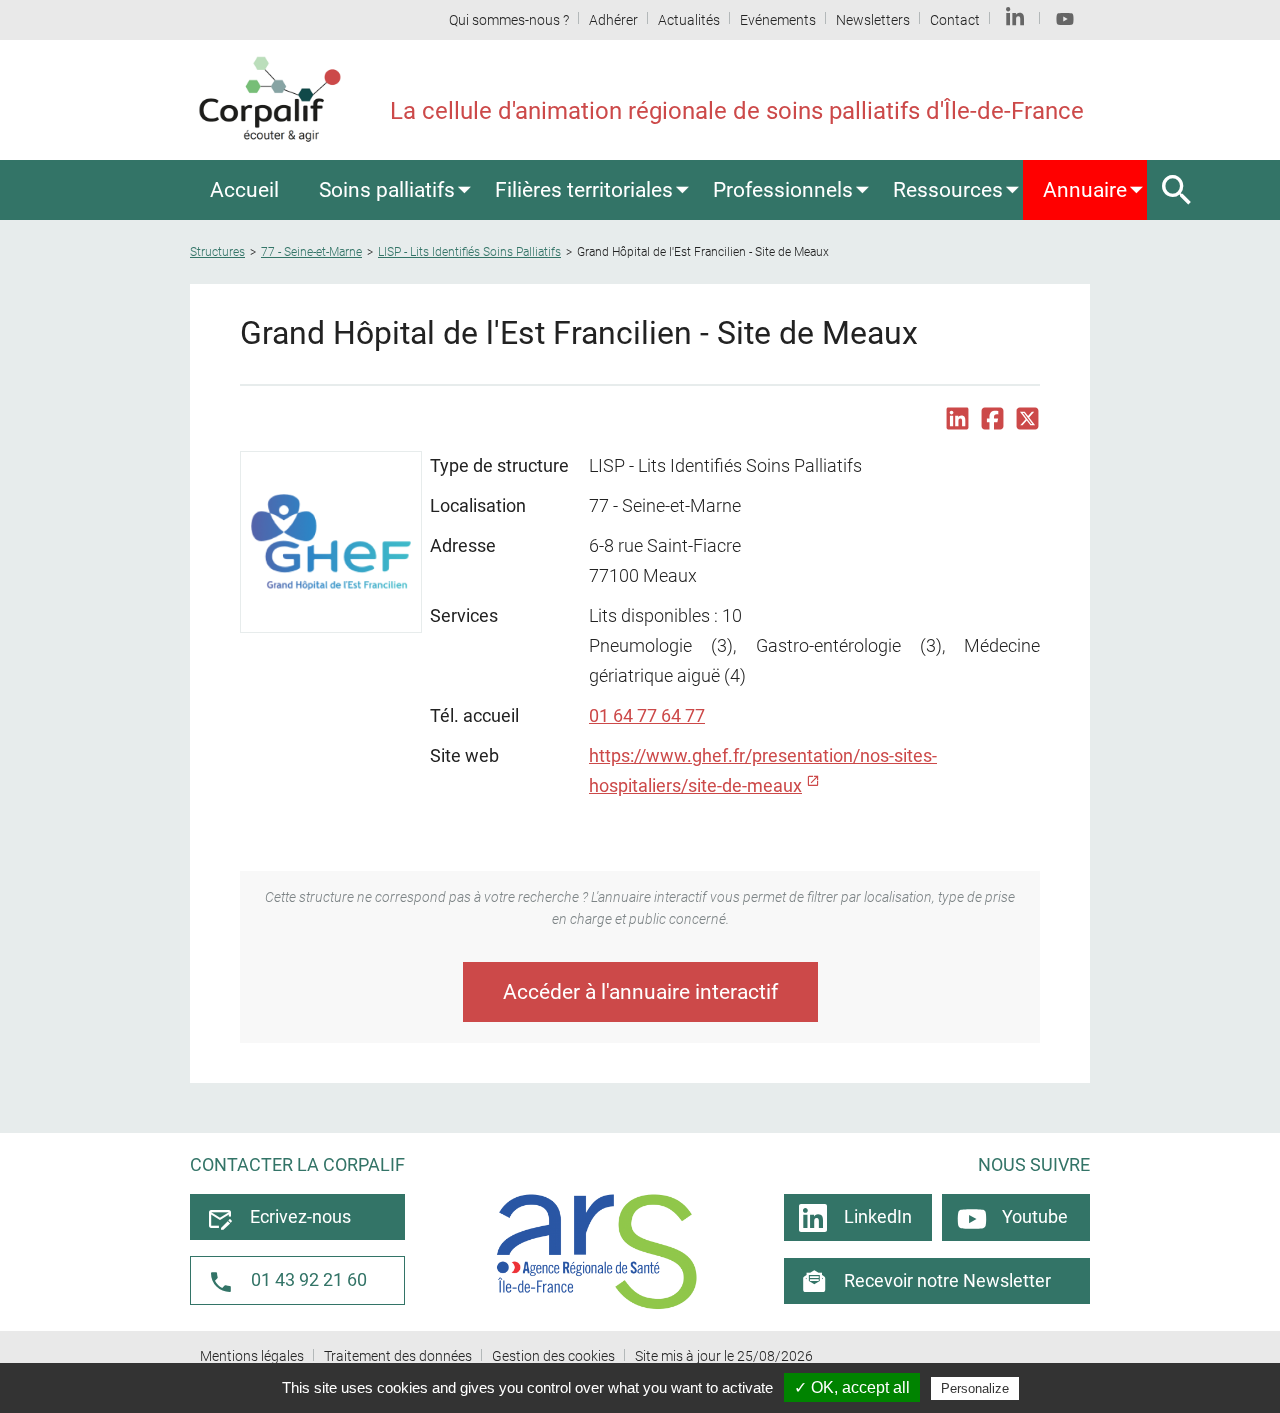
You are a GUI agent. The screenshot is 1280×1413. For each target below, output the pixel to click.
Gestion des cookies (553, 1356)
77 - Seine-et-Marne (311, 252)
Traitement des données (398, 1356)
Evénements (778, 20)
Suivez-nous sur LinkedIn (1015, 20)
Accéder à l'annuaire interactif (640, 991)
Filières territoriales (584, 189)
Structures (217, 252)
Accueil (244, 189)
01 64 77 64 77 (647, 716)
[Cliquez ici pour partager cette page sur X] (1027, 418)
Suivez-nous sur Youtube (1065, 20)
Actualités (689, 20)
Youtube (1035, 1217)
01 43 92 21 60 (309, 1280)
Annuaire (1085, 189)
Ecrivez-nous (300, 1217)
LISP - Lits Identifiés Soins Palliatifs (469, 252)
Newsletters (873, 20)
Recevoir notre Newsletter (947, 1281)
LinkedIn (878, 1217)
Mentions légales (252, 1356)
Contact (955, 20)
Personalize (975, 1388)
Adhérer (613, 20)
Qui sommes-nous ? (509, 20)
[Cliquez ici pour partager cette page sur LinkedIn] (957, 418)
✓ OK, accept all (852, 1387)
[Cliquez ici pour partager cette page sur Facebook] (992, 418)
